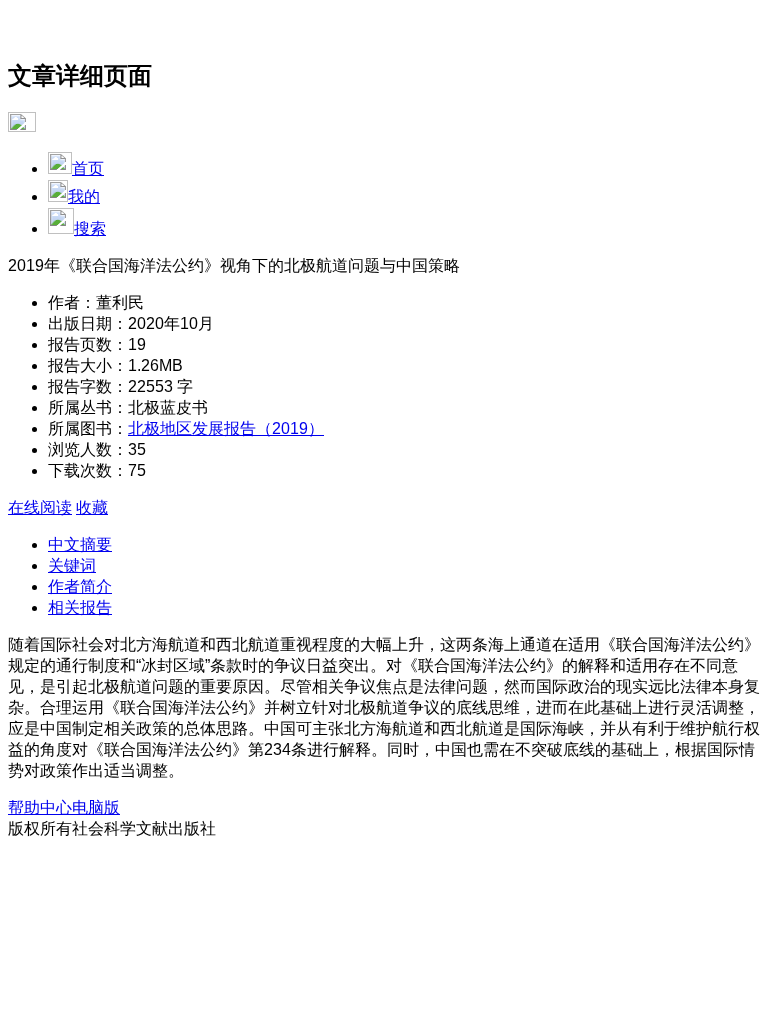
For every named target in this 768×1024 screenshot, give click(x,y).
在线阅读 (40, 507)
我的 (84, 196)
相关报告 (80, 607)
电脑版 (96, 807)
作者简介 (80, 586)
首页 (88, 168)
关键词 (72, 565)
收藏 (92, 507)
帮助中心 (40, 807)
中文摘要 (80, 544)
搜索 (90, 228)
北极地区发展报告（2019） (226, 428)
